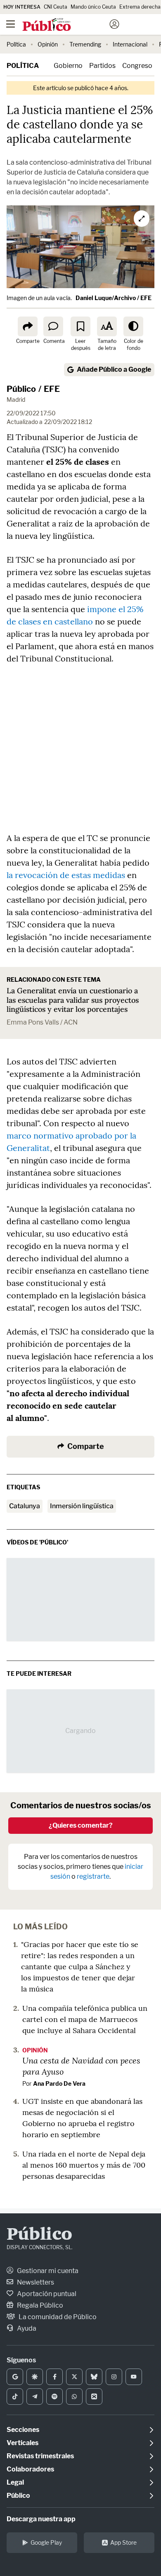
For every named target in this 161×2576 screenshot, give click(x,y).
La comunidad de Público (57, 2317)
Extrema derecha (140, 7)
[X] (74, 2377)
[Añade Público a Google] (15, 2377)
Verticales (22, 2443)
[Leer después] (80, 326)
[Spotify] (54, 2397)
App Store (123, 2542)
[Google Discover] (35, 2377)
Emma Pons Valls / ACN (42, 1022)
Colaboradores (30, 2469)
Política (16, 44)
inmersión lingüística (82, 1506)
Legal (15, 2482)
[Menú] (10, 24)
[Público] (66, 25)
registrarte (93, 1876)
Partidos (102, 66)
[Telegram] (35, 2397)
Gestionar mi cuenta (47, 2271)
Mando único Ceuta (93, 7)
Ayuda (26, 2328)
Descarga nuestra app (41, 2519)
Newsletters (35, 2282)
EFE (52, 389)
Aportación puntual (46, 2294)
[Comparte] (28, 326)
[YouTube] (134, 2377)
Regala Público (39, 2305)
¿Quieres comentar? (81, 1825)
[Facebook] (54, 2377)
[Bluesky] (94, 2377)
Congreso (137, 66)
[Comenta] (53, 326)
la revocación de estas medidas (66, 875)
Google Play (46, 2542)
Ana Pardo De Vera (59, 2083)
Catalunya (25, 1506)
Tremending (85, 44)
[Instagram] (114, 2377)
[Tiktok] (15, 2397)
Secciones (23, 2430)
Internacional (130, 44)
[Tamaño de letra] (107, 326)
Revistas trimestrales (40, 2456)
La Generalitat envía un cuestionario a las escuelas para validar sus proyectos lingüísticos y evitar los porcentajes (73, 1000)
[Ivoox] (94, 2397)
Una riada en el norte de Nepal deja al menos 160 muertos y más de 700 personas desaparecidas (84, 2165)
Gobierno (68, 66)
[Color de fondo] (133, 326)
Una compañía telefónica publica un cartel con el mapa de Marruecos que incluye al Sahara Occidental (85, 2019)
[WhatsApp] (74, 2397)
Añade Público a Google (114, 369)
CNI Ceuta (56, 7)
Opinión (48, 44)
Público (21, 389)
